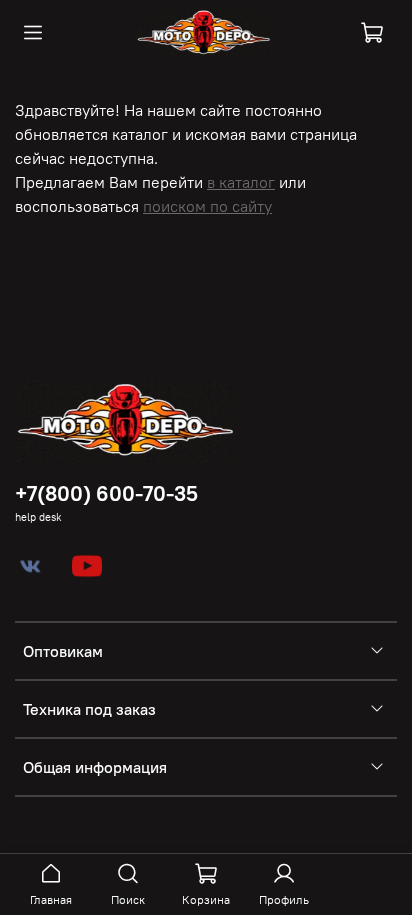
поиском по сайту (207, 206)
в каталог (241, 182)
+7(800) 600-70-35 (106, 493)
